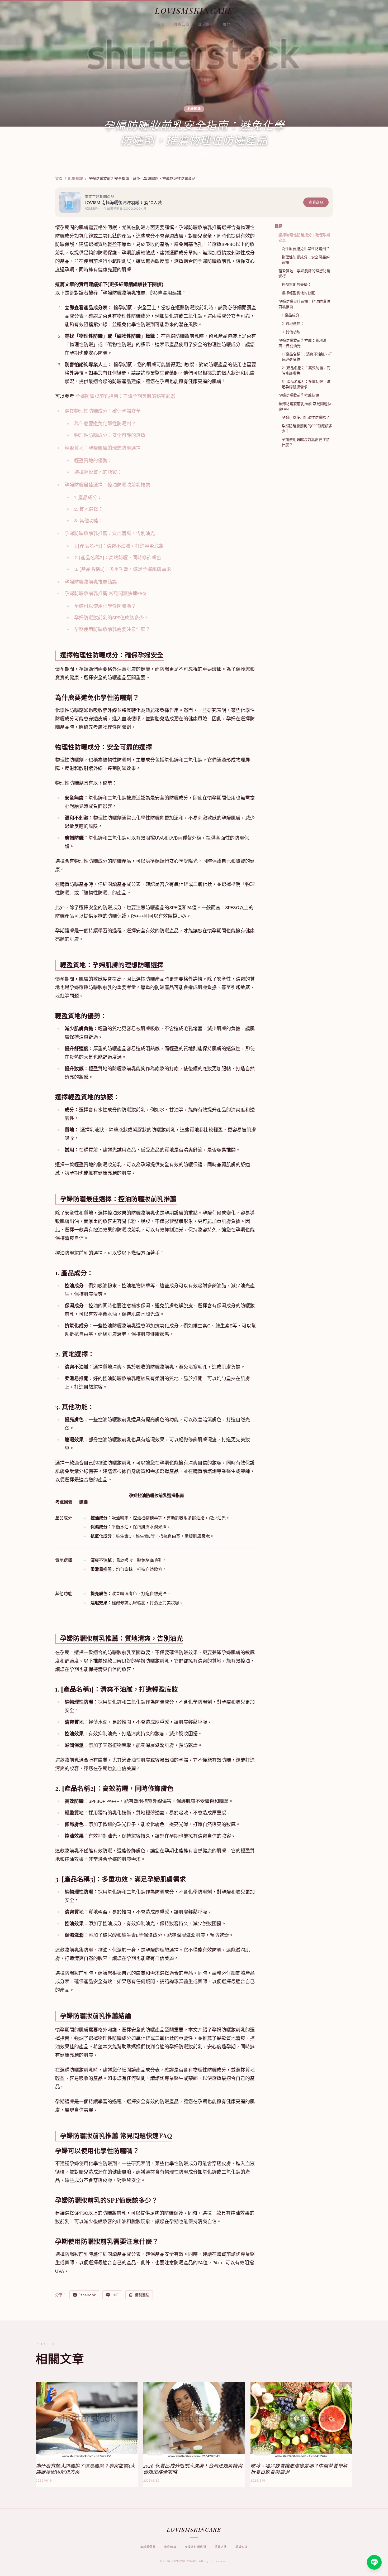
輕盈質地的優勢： (93, 461)
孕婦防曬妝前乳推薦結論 (91, 582)
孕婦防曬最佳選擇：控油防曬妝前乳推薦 (107, 485)
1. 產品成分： (88, 498)
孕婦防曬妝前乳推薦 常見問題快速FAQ (105, 594)
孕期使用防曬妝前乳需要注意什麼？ (112, 629)
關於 (226, 24)
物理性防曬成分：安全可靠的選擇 (110, 435)
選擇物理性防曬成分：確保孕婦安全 (103, 411)
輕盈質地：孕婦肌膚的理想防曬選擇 (103, 448)
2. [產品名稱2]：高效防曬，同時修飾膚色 (118, 558)
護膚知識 (182, 24)
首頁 (161, 24)
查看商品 (316, 202)
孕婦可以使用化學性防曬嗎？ (105, 606)
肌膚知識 (75, 179)
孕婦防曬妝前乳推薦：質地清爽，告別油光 (110, 533)
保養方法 (221, 2547)
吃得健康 (170, 2547)
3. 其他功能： (89, 521)
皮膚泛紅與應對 (195, 2547)
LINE (115, 2295)
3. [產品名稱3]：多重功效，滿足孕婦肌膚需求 (123, 569)
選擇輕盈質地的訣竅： (98, 472)
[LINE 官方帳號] (374, 2562)
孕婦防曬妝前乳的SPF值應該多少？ (111, 618)
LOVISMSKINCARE (194, 10)
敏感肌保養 (148, 2547)
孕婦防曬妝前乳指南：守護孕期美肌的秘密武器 (125, 396)
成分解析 (206, 24)
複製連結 (142, 2295)
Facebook (87, 2295)
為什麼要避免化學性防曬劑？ (105, 424)
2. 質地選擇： (89, 509)
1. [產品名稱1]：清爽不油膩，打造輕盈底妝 (119, 546)
